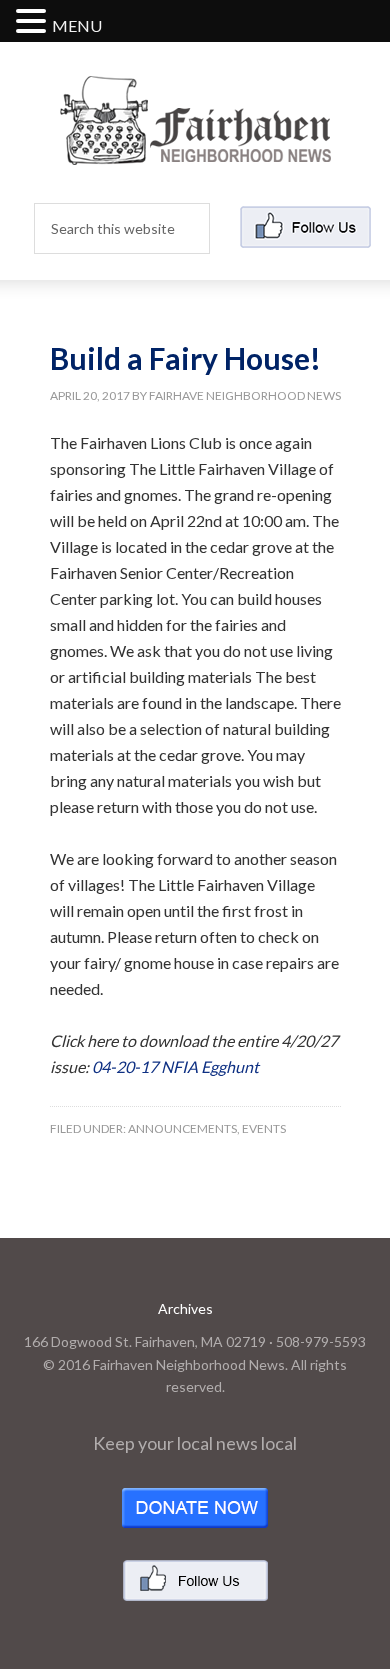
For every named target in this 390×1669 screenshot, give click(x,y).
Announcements (182, 1128)
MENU (77, 25)
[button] (34, 22)
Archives (185, 1308)
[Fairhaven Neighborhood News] (195, 148)
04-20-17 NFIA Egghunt (175, 1066)
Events (264, 1128)
